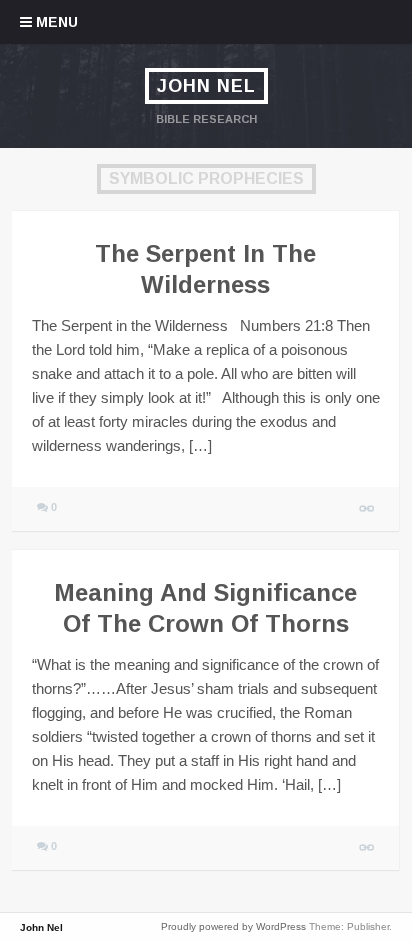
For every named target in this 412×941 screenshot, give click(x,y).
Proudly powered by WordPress (233, 926)
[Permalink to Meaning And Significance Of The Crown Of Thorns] (367, 847)
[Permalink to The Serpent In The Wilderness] (367, 508)
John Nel (206, 86)
